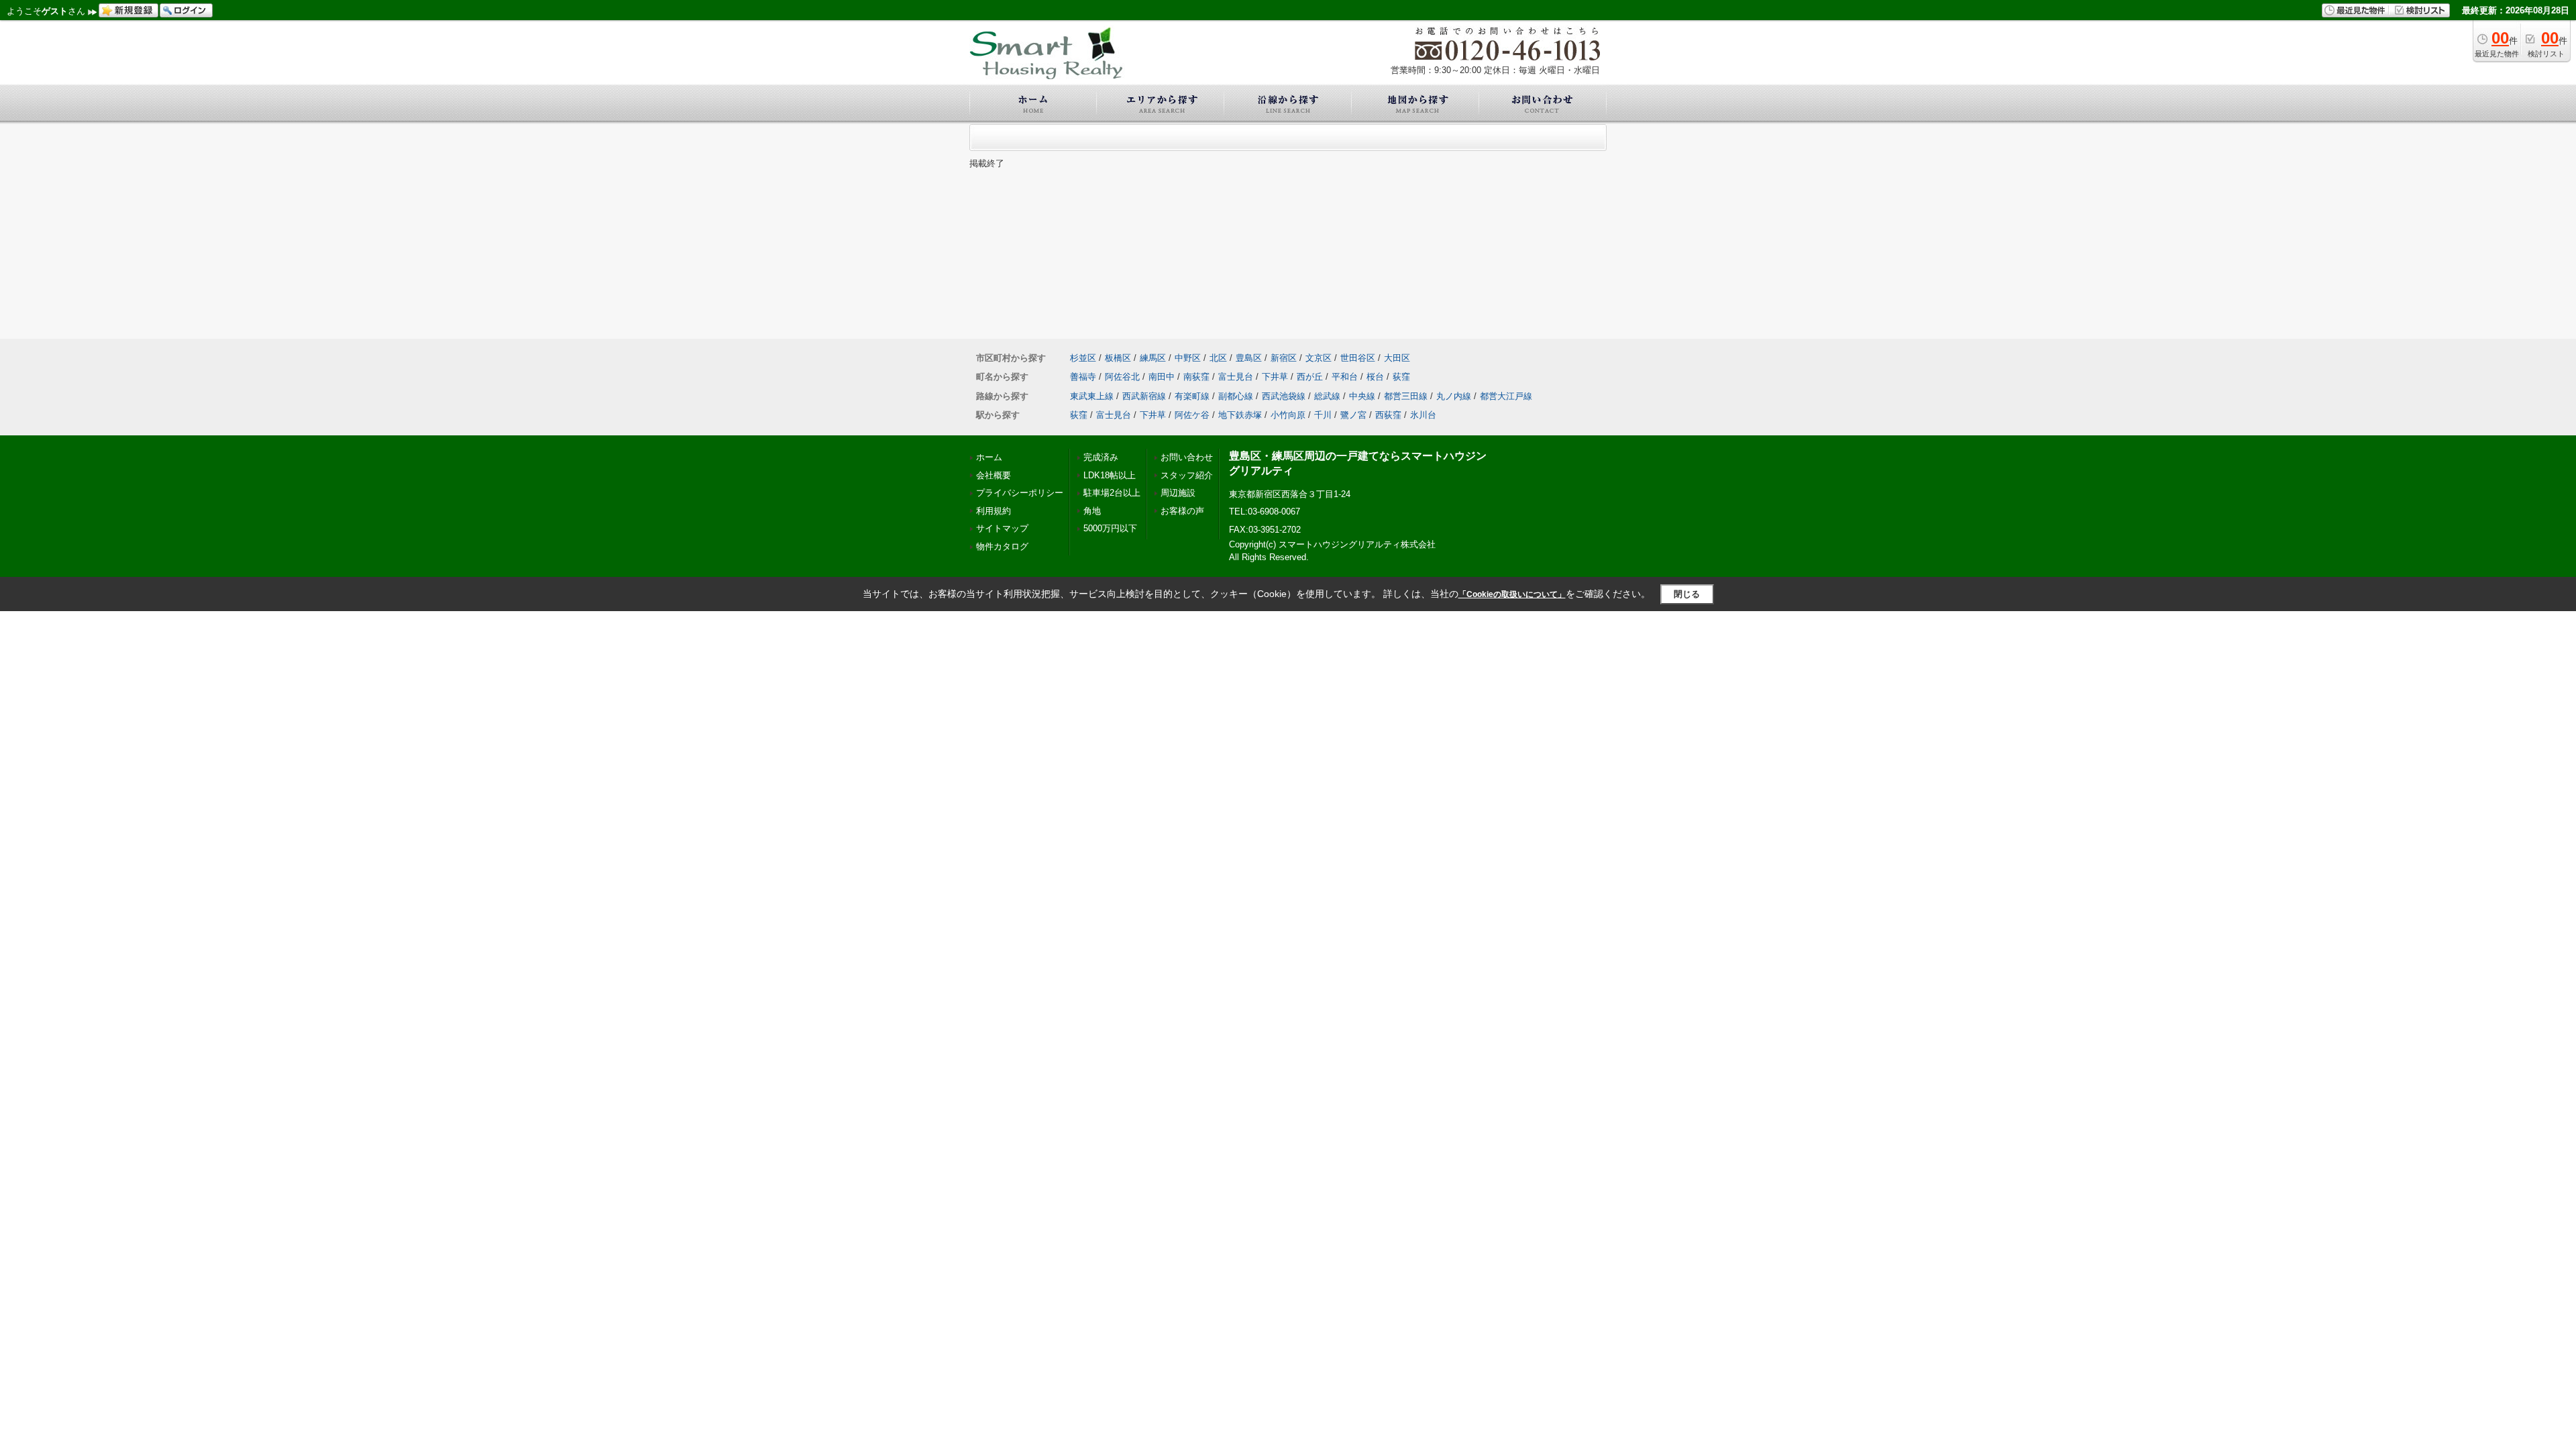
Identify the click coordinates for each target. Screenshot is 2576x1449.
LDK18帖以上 (1110, 475)
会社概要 (994, 475)
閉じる (1687, 594)
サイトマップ (1002, 528)
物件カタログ (1002, 546)
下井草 (1275, 377)
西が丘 (1310, 377)
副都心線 (1236, 396)
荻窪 (1401, 377)
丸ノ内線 (1454, 396)
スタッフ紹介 (1187, 475)
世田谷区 (1358, 358)
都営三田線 (1406, 396)
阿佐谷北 (1122, 377)
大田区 (1397, 358)
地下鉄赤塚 (1240, 415)
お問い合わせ (1187, 457)
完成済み (1101, 457)
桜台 (1375, 377)
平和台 (1345, 377)
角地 (1092, 511)
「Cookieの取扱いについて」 (1512, 594)
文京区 (1319, 358)
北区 (1218, 358)
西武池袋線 (1284, 396)
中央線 (1362, 396)
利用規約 (994, 511)
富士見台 (1236, 377)
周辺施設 (1178, 493)
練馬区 (1153, 358)
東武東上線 (1092, 396)
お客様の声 (1182, 511)
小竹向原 (1288, 415)
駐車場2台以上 (1112, 493)
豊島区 (1249, 358)
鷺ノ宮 (1353, 415)
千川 (1323, 415)
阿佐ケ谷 (1192, 415)
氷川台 (1423, 415)
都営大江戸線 (1506, 396)
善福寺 (1083, 377)
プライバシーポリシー (1020, 493)
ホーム (989, 457)
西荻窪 (1388, 415)
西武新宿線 (1144, 396)
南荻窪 (1196, 377)
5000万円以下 (1110, 528)
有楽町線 (1192, 396)
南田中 (1162, 377)
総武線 (1327, 396)
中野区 (1188, 358)
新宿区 (1284, 358)
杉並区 (1083, 358)
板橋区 (1118, 358)
